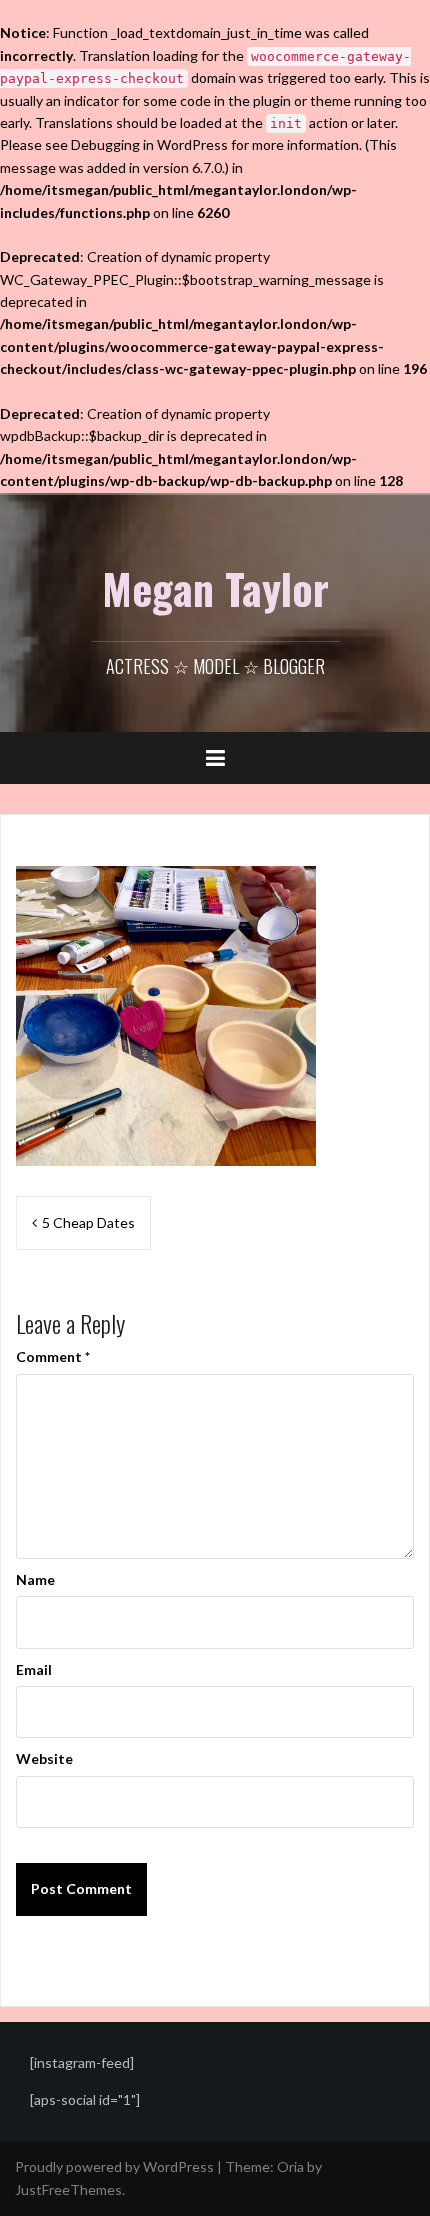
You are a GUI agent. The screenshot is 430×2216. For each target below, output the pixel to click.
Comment (53, 1356)
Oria (290, 2166)
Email (34, 1669)
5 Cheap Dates (88, 1222)
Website (44, 1758)
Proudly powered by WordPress (114, 2166)
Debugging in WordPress (149, 144)
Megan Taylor (215, 588)
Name (35, 1579)
